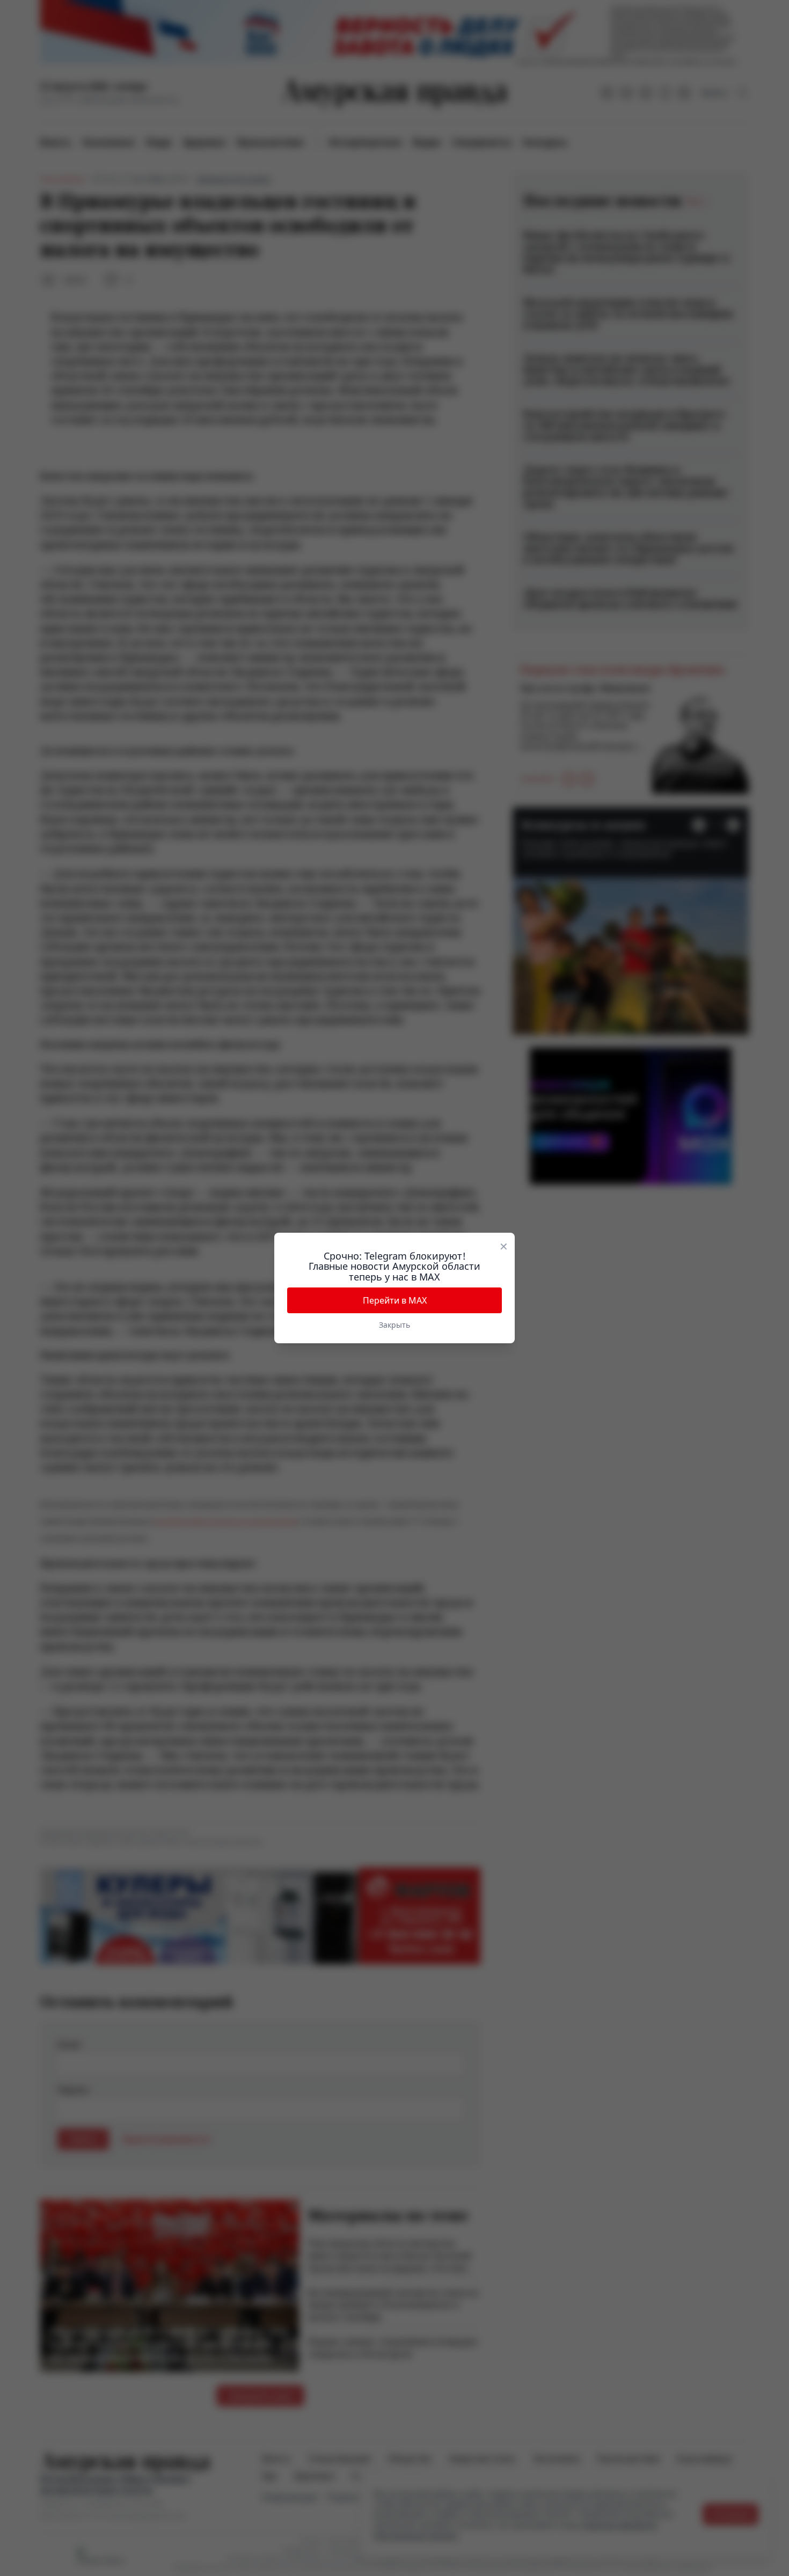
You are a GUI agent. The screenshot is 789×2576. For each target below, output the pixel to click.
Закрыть (394, 1325)
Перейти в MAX (395, 1300)
